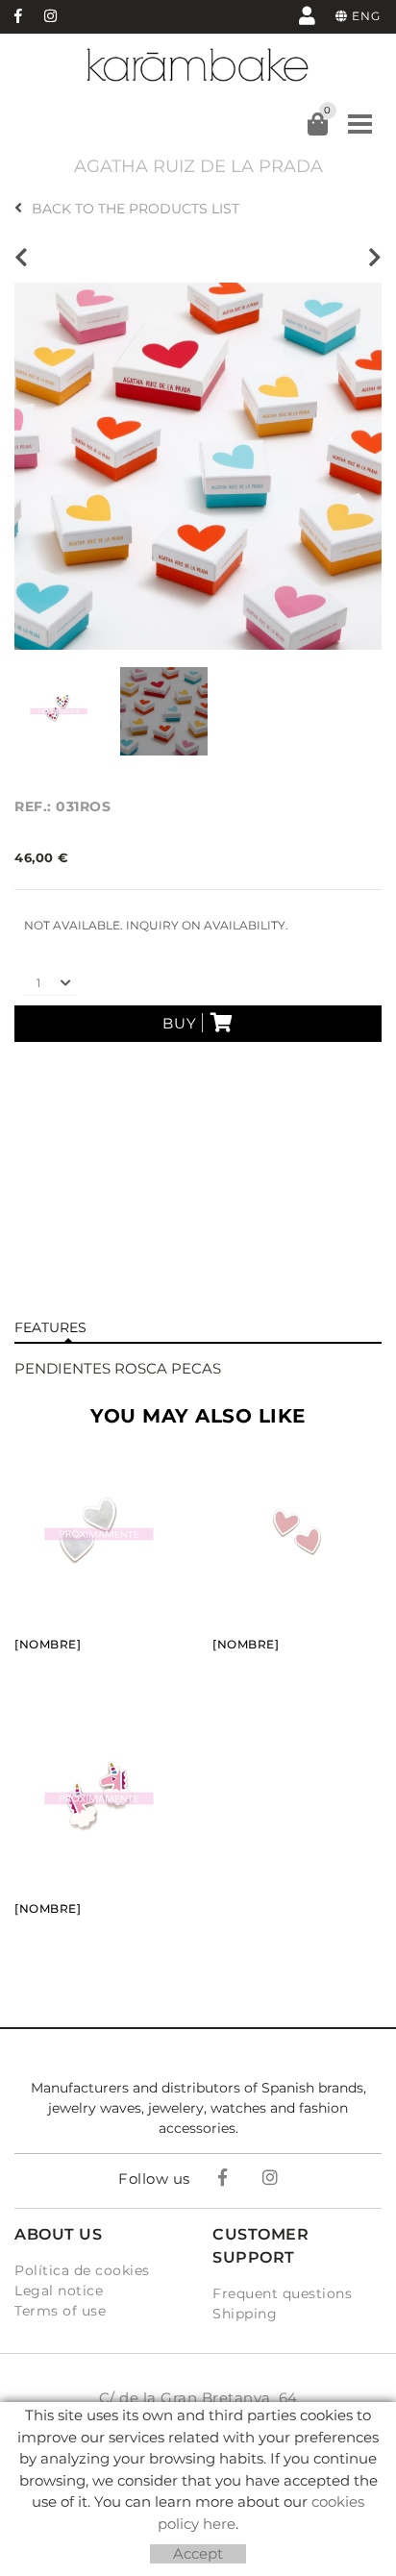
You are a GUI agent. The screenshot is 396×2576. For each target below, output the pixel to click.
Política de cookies (82, 2270)
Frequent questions (282, 2293)
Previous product (26, 258)
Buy (180, 1023)
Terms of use (60, 2311)
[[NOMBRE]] (198, 465)
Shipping (245, 2314)
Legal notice (59, 2291)
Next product (370, 258)
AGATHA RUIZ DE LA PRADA (198, 166)
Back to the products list (136, 209)
